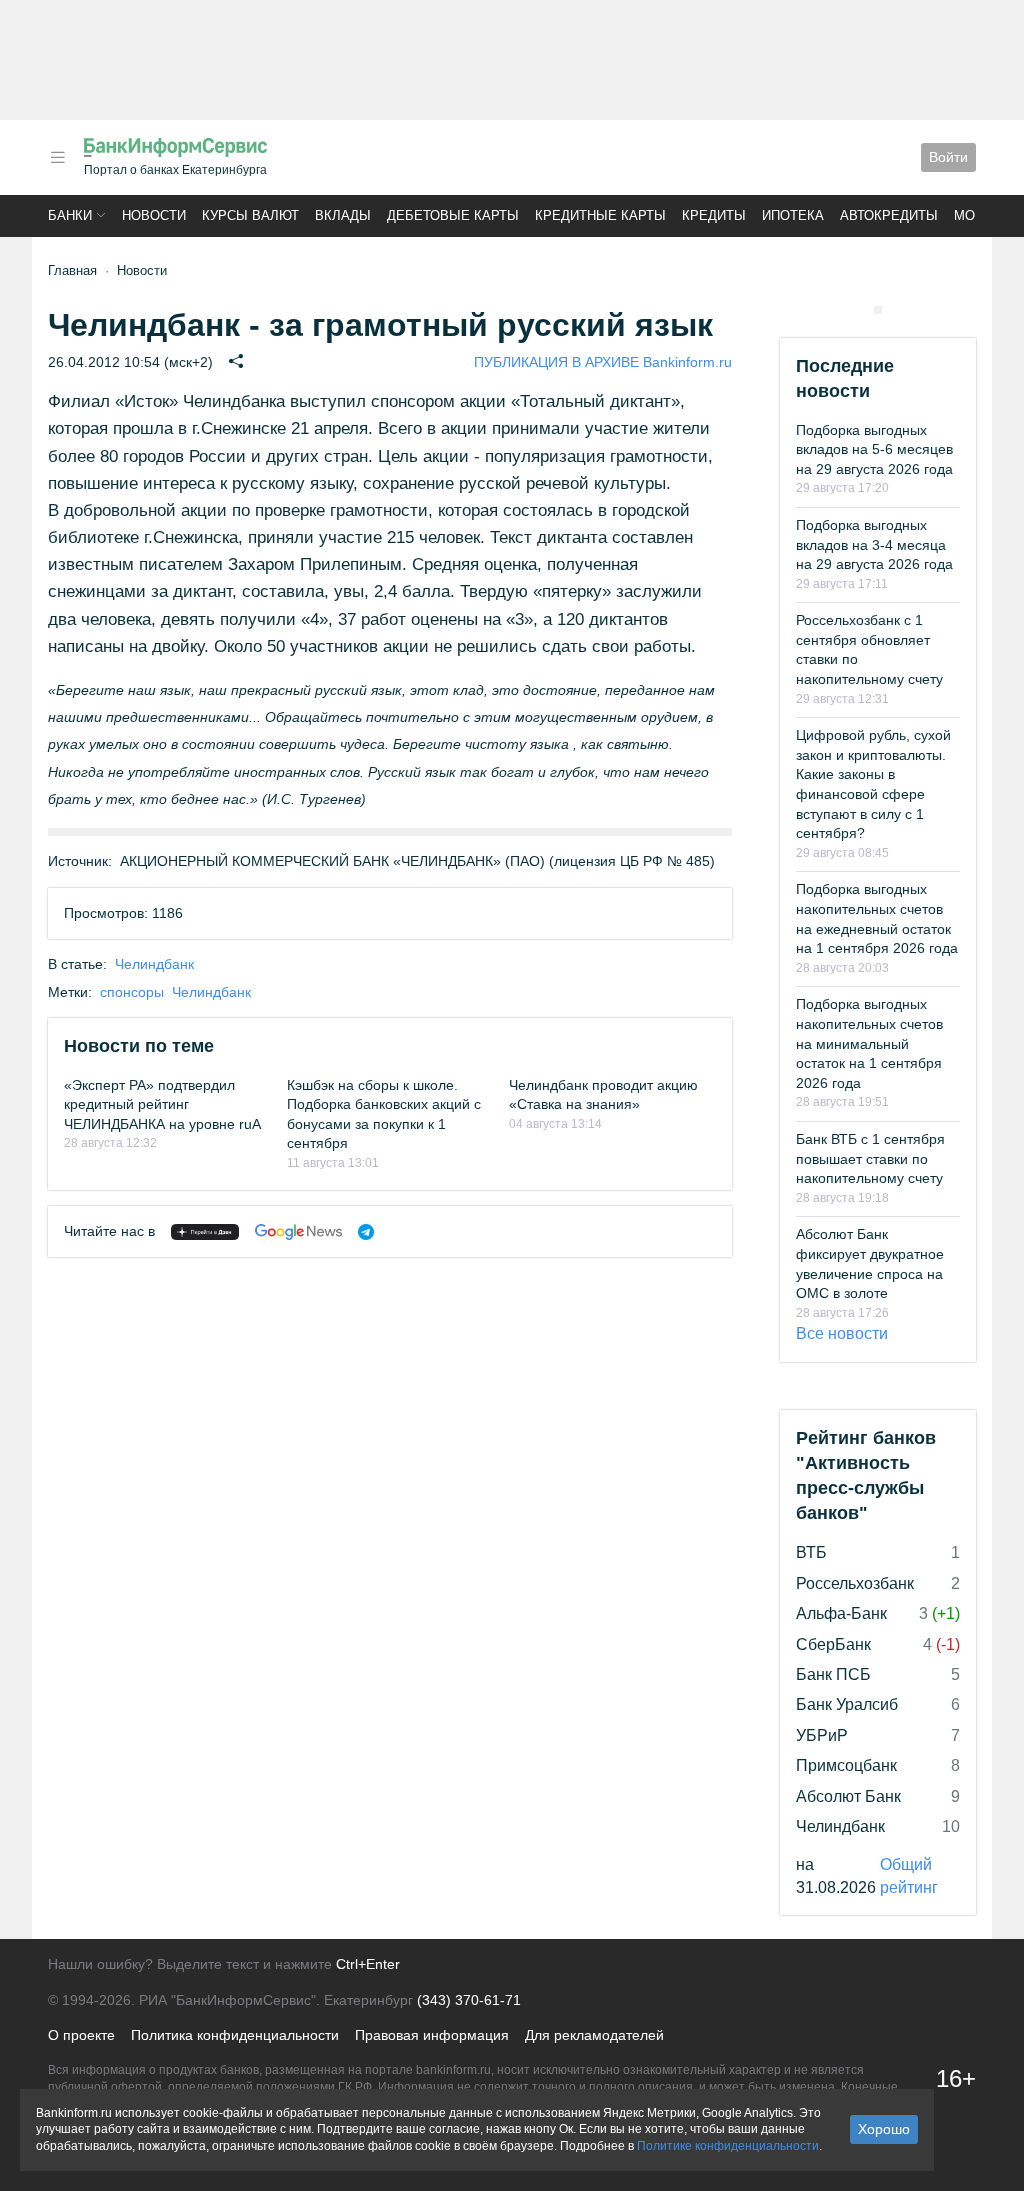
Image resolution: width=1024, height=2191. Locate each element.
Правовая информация (432, 2035)
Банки (70, 215)
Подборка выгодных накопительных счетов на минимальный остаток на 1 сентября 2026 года (869, 1043)
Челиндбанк (154, 964)
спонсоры (132, 992)
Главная (72, 270)
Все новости (842, 1333)
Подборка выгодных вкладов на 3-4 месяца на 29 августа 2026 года (874, 544)
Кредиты (714, 215)
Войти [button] (948, 157)
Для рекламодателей (594, 2035)
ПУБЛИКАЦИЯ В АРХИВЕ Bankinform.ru (603, 362)
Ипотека (793, 215)
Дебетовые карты (453, 215)
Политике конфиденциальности (728, 2146)
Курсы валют (250, 215)
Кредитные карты (600, 215)
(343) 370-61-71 (469, 2000)
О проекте (81, 2035)
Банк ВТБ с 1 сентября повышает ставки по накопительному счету (870, 1158)
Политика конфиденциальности (235, 2035)
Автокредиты (889, 215)
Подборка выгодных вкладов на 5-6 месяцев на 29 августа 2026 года (874, 449)
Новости (154, 215)
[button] (58, 157)
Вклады (343, 215)
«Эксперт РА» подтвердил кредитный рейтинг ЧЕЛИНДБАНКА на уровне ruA (162, 1104)
